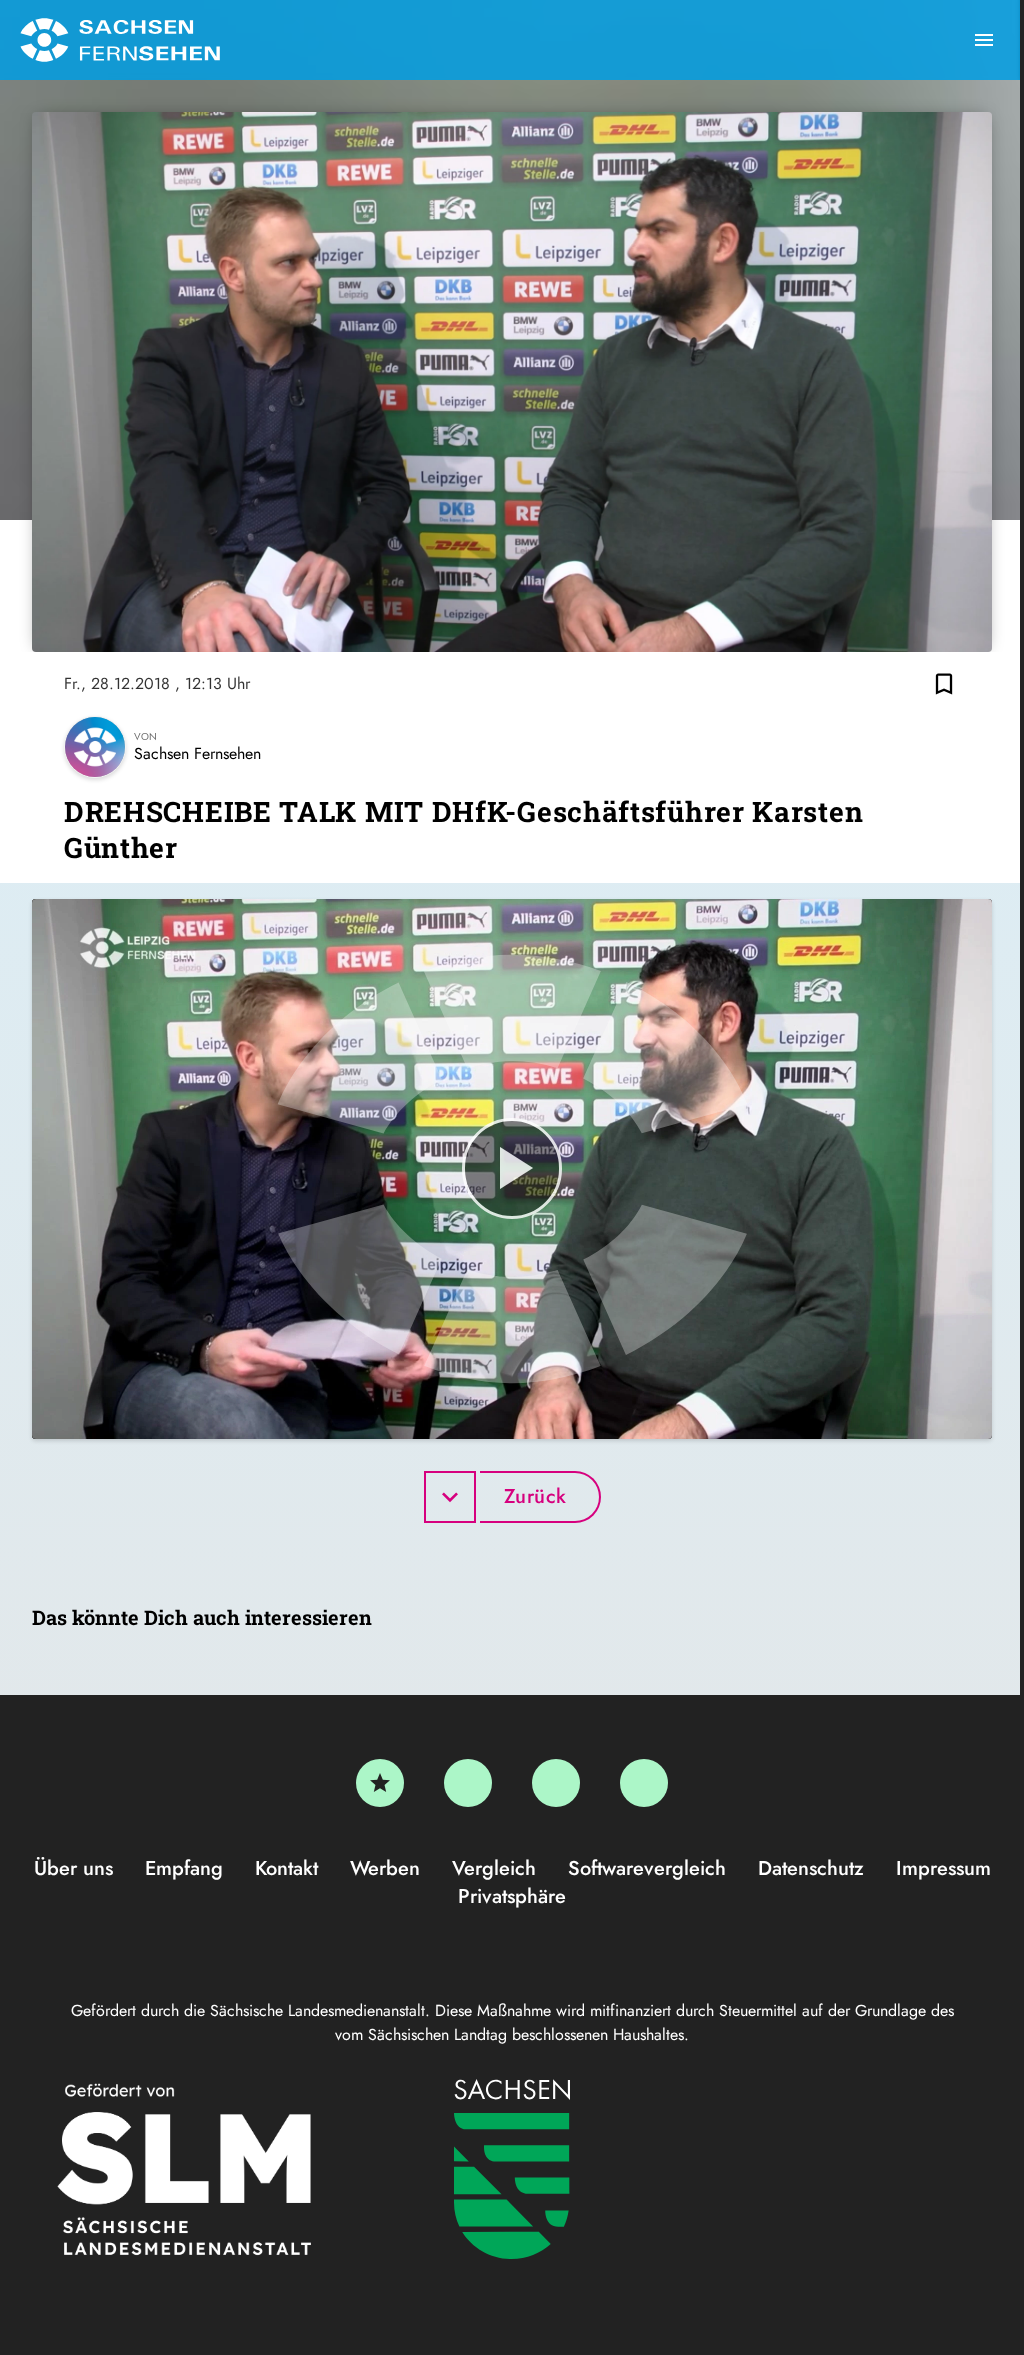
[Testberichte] (380, 1783)
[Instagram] (556, 1783)
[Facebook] (468, 1783)
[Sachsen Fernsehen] (120, 40)
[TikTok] (644, 1783)
